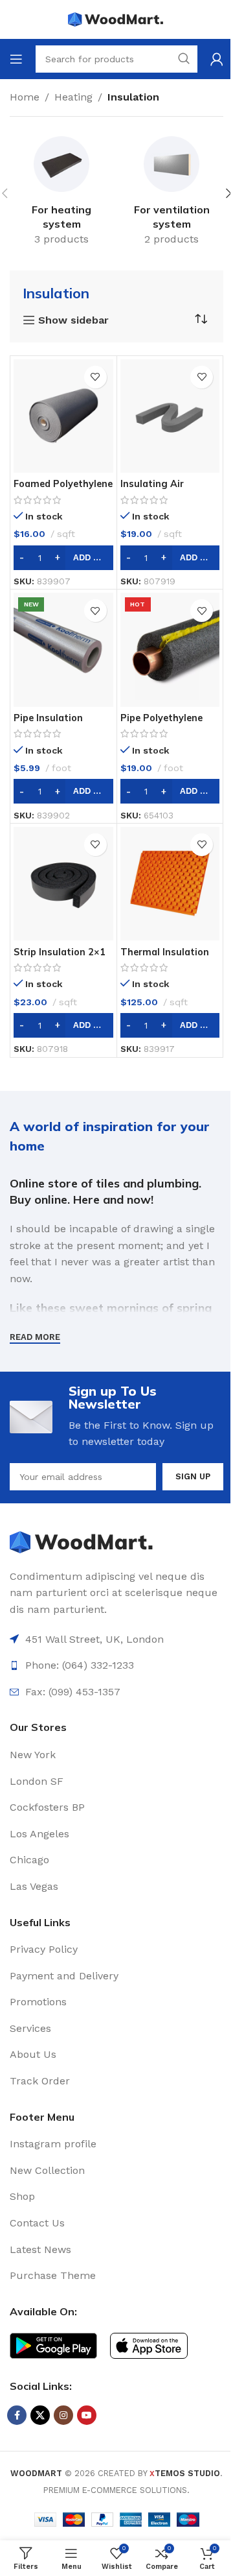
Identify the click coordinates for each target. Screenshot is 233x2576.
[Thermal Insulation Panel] (170, 884)
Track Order (40, 2081)
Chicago (29, 1860)
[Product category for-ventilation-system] (172, 193)
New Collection (47, 2170)
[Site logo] (116, 18)
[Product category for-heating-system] (61, 193)
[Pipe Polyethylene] (170, 650)
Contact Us (37, 2223)
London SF (37, 1781)
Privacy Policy (44, 1949)
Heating (73, 97)
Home (25, 97)
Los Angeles (39, 1834)
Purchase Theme (53, 2275)
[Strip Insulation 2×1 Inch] (63, 884)
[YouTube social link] (87, 2415)
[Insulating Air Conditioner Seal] (170, 416)
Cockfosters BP (47, 1807)
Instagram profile (53, 2144)
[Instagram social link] (63, 2415)
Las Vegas (34, 1886)
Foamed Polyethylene (63, 484)
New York (33, 1755)
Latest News (40, 2249)
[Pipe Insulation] (63, 650)
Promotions (38, 2002)
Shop (22, 2196)
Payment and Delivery (64, 1976)
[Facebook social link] (17, 2415)
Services (30, 2028)
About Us (33, 2054)
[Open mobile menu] (16, 59)
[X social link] (40, 2415)
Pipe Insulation (48, 718)
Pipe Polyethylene (161, 718)
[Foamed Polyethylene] (63, 416)
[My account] (217, 59)
